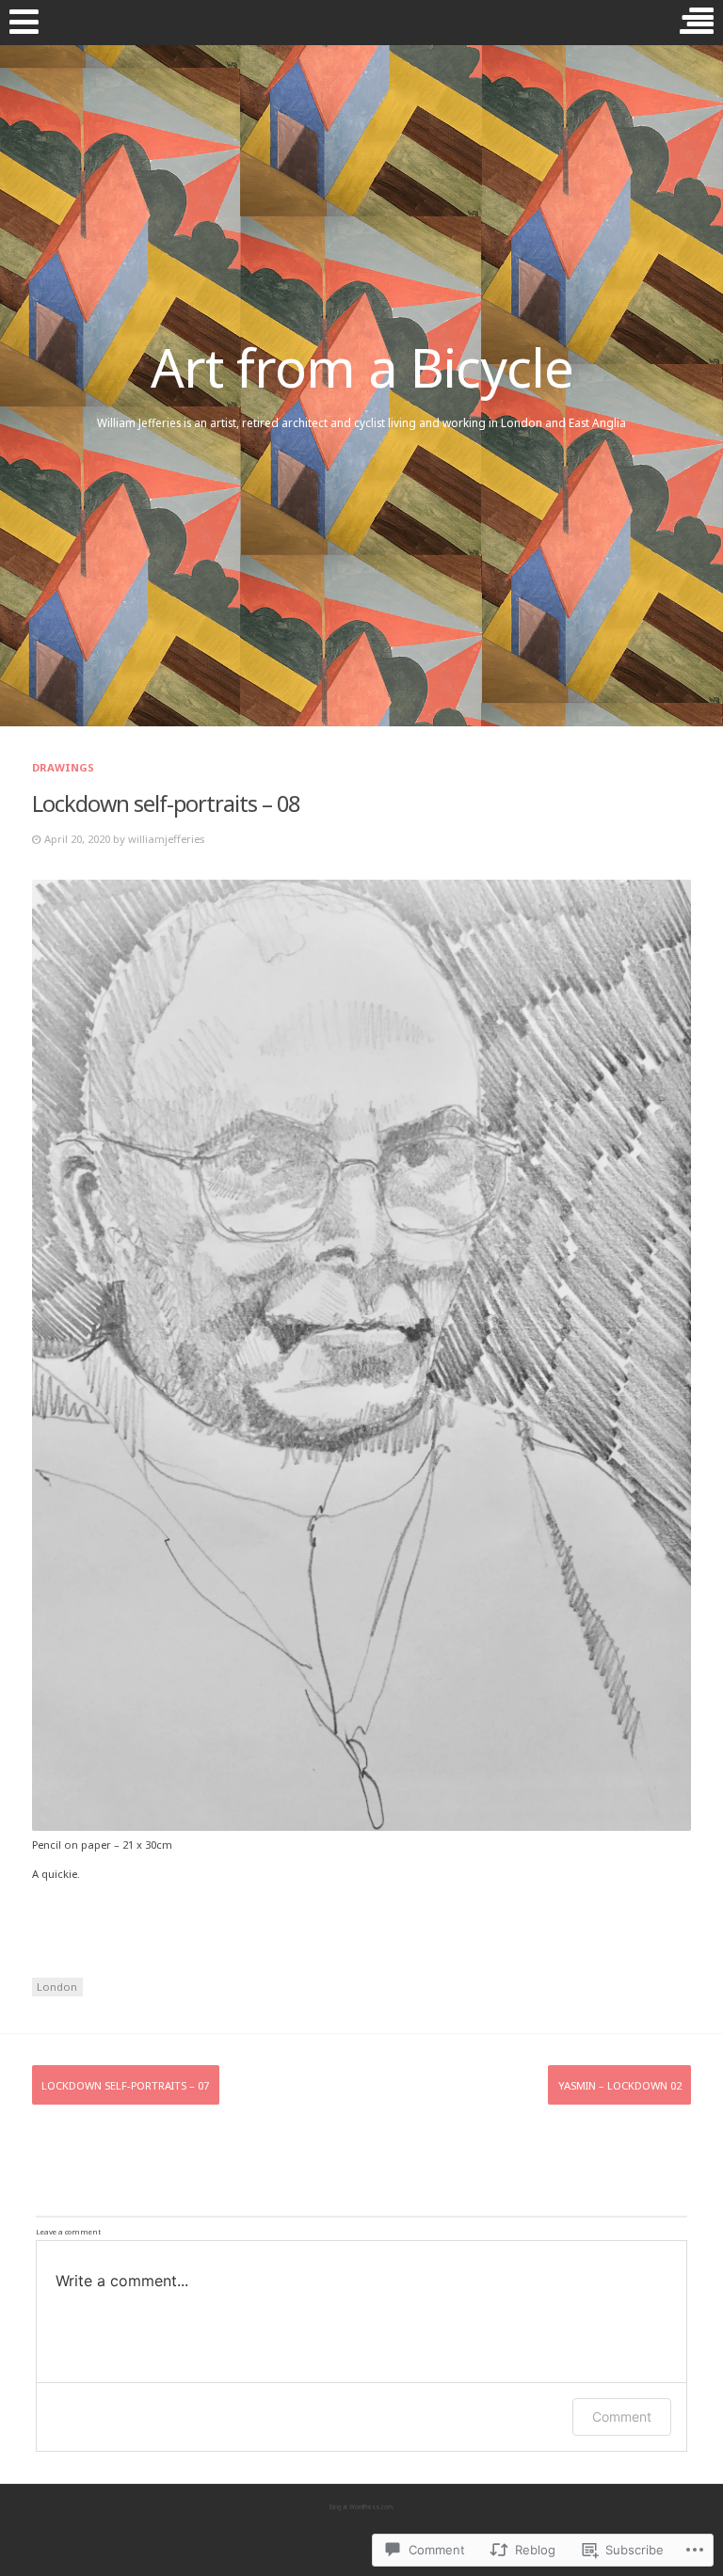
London (57, 1987)
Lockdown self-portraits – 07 (125, 2085)
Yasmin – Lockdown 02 (620, 2085)
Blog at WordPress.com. (362, 2507)
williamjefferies (166, 839)
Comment (622, 2417)
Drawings (63, 767)
